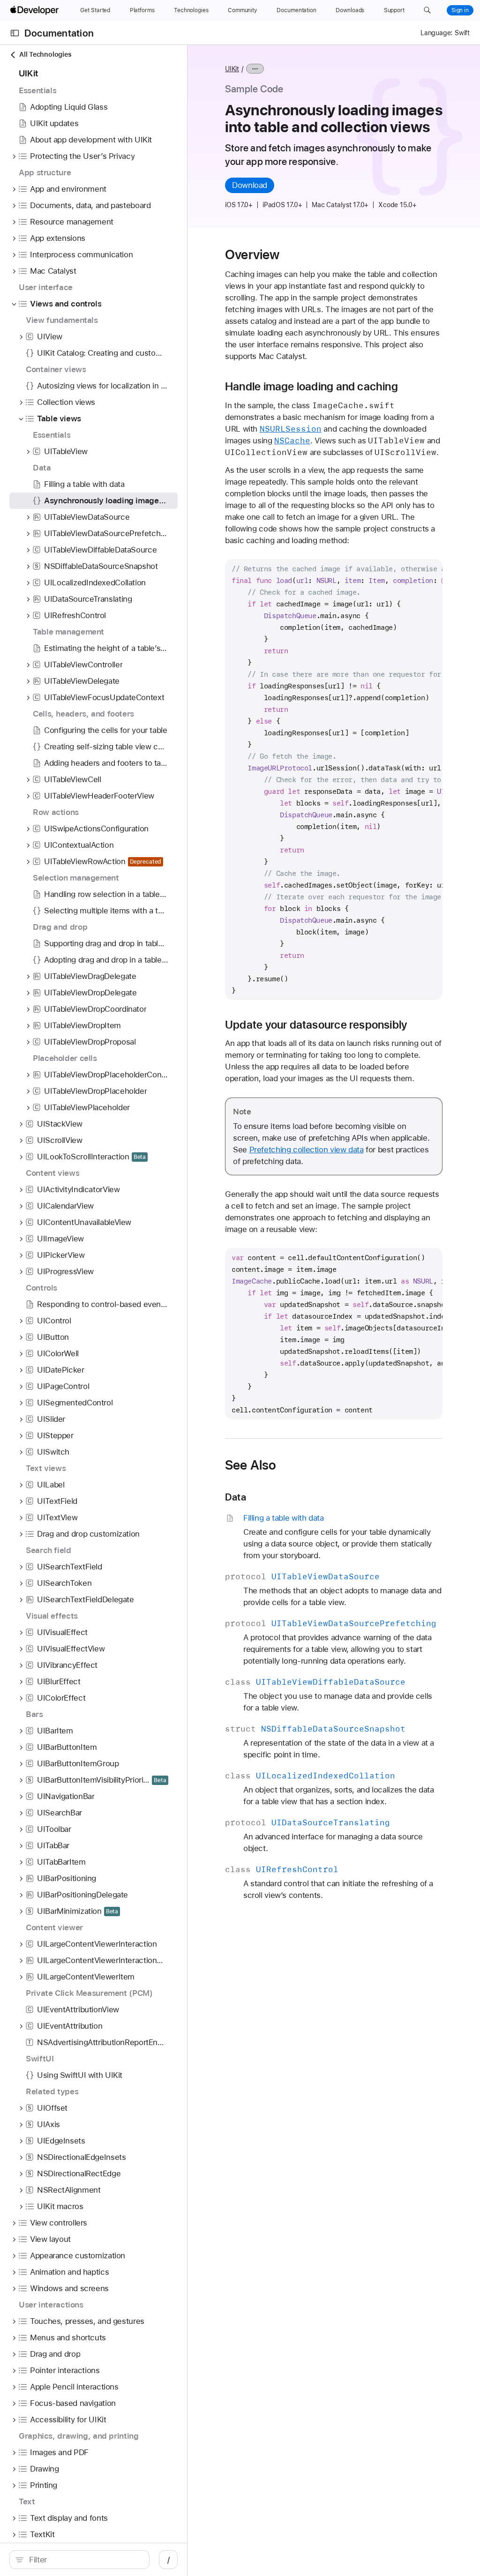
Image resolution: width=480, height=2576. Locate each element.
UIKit (232, 69)
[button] (427, 10)
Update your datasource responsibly (316, 1025)
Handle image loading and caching (311, 387)
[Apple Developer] (36, 10)
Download (250, 185)
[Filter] (84, 2560)
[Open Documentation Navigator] (15, 33)
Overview (252, 254)
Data (236, 1497)
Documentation (59, 33)
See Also (251, 1465)
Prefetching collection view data (307, 1150)
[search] (79, 2560)
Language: (436, 33)
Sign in (460, 10)
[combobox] (84, 2560)
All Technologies (45, 54)
